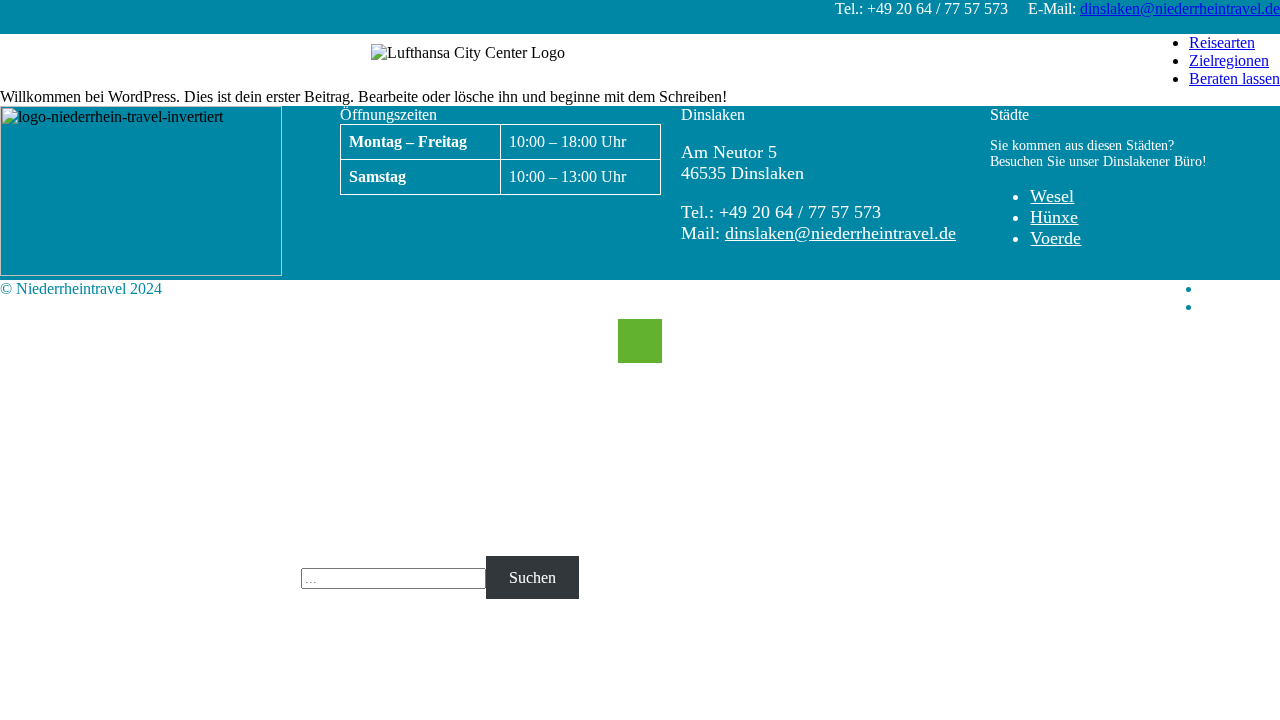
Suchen (532, 577)
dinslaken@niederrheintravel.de (1180, 8)
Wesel (1052, 196)
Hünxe (1054, 217)
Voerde (1055, 238)
